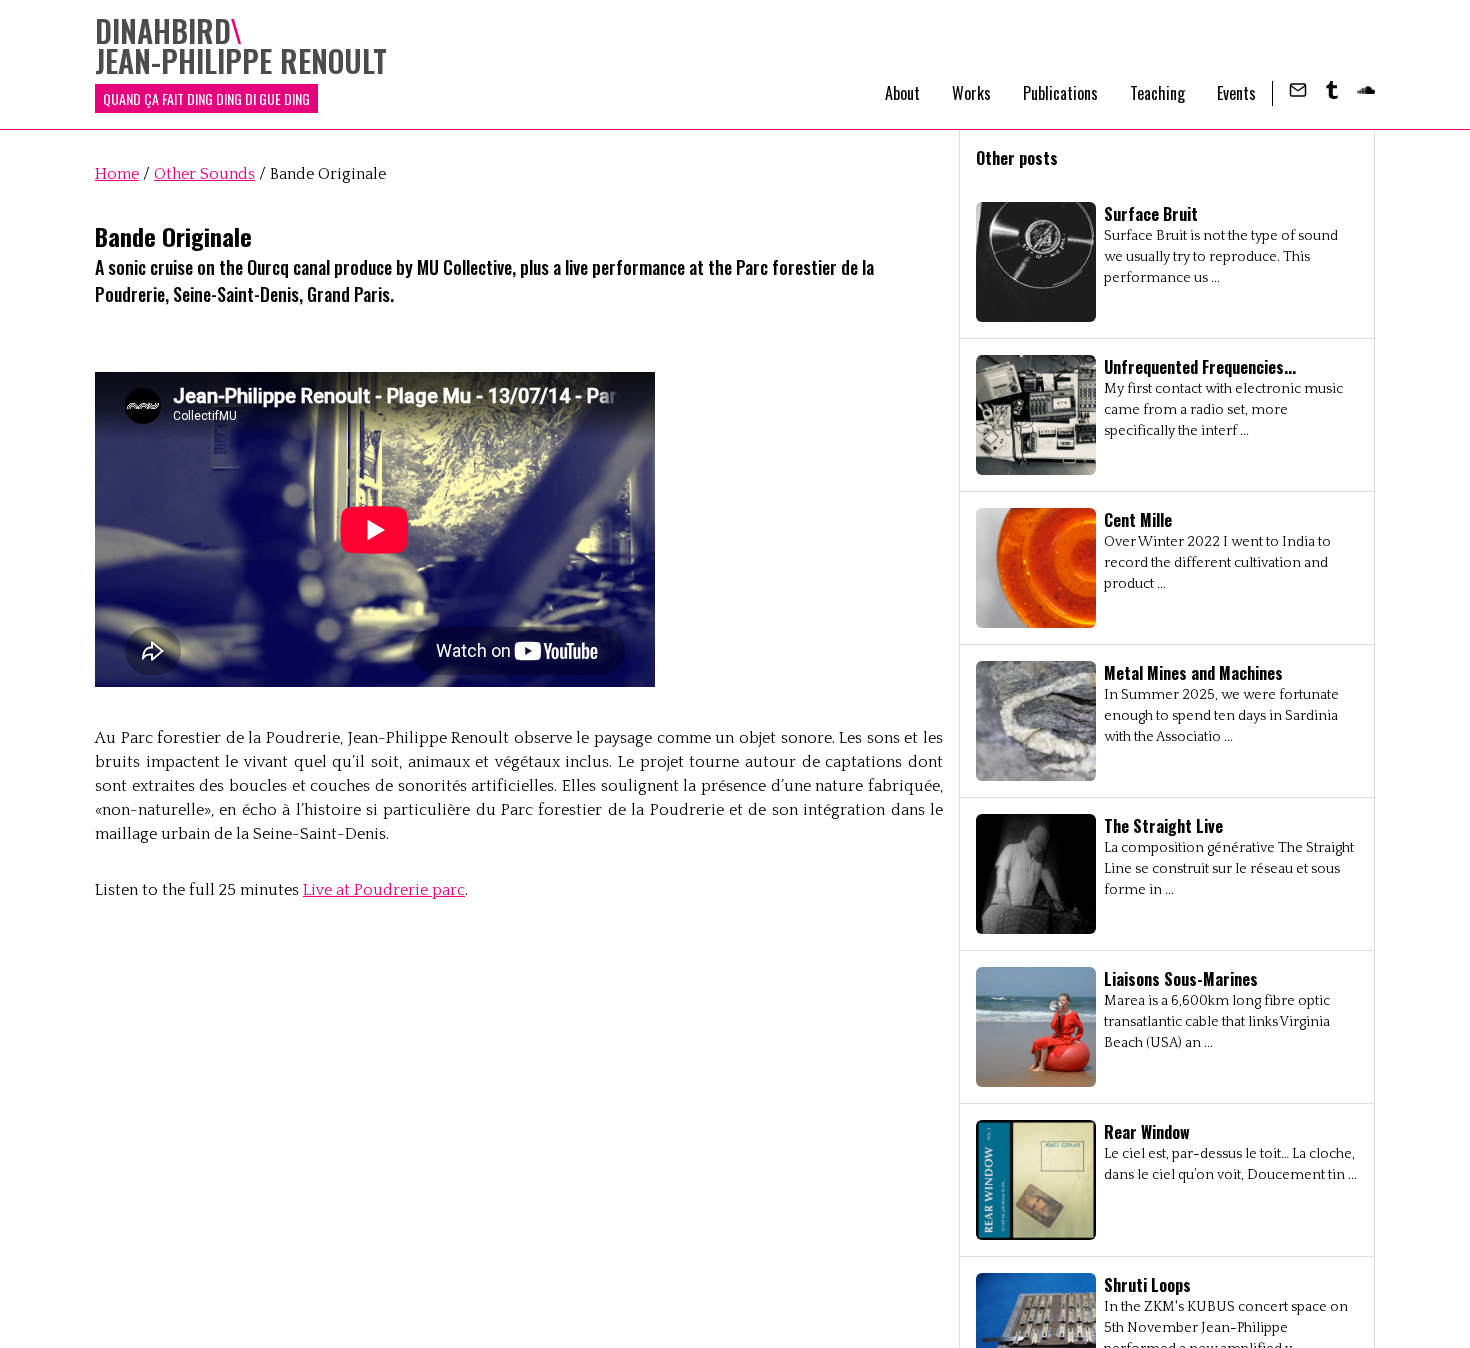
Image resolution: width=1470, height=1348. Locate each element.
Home (117, 174)
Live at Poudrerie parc (384, 890)
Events (1236, 93)
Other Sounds (204, 174)
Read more (1167, 262)
